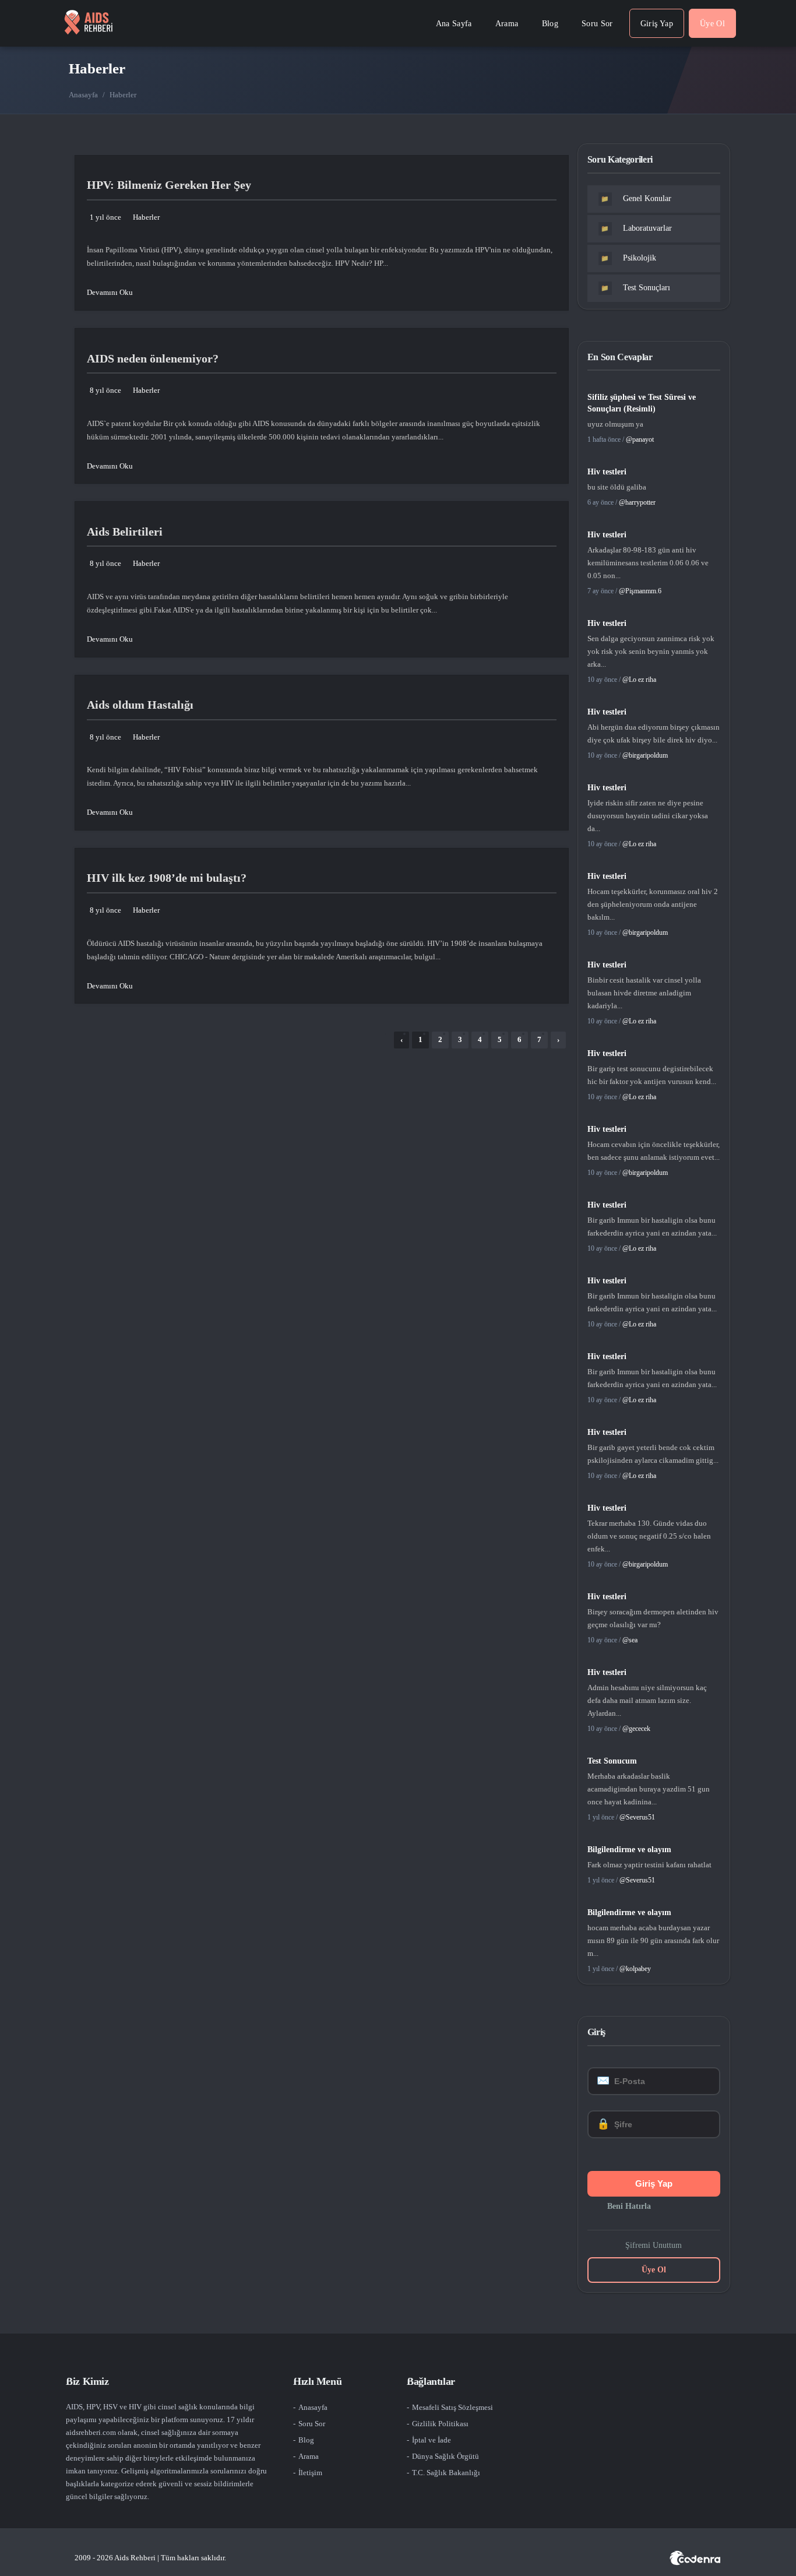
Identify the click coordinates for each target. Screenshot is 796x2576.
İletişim (310, 2473)
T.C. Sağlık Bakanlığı (446, 2473)
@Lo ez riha (639, 680)
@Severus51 (637, 1817)
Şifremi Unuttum (654, 2245)
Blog (306, 2440)
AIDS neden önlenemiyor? (153, 358)
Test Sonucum (612, 1761)
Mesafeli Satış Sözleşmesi (452, 2407)
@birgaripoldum (645, 755)
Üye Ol (654, 2270)
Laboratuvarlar (636, 228)
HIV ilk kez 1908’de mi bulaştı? (167, 878)
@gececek (636, 1729)
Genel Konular (636, 198)
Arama (309, 2456)
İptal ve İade (432, 2440)
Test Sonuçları (635, 288)
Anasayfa (83, 95)
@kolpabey (635, 1969)
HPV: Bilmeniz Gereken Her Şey (169, 185)
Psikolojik (628, 258)
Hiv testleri (607, 472)
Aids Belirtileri (125, 532)
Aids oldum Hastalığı (140, 705)
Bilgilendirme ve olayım (629, 1850)
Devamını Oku (110, 292)
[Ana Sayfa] (88, 23)
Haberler (146, 217)
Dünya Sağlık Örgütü (445, 2456)
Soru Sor (312, 2424)
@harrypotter (637, 502)
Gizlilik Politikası (440, 2424)
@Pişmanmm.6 (640, 591)
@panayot (640, 439)
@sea (630, 1640)
